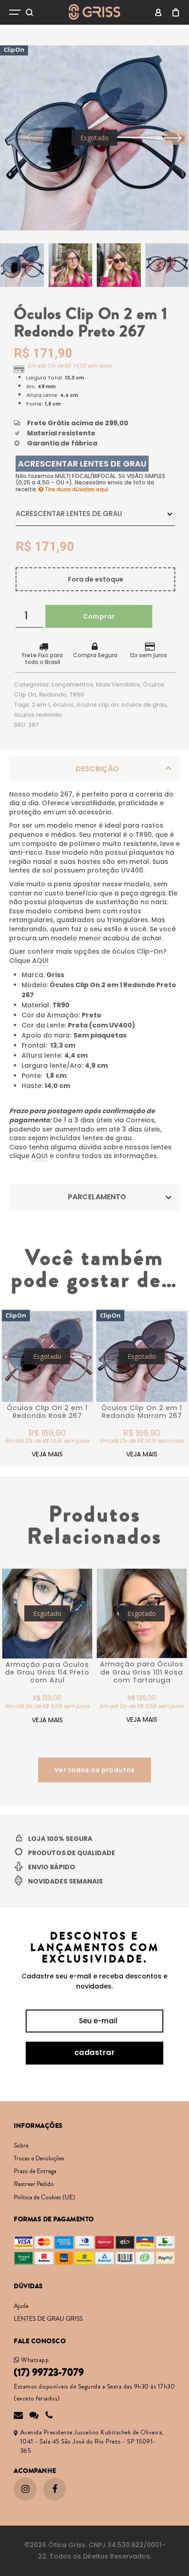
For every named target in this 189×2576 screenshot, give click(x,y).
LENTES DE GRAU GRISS (48, 2319)
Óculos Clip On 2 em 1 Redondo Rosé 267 (47, 1412)
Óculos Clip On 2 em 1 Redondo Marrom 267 (142, 1412)
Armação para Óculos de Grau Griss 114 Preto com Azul (47, 1672)
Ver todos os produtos (94, 1770)
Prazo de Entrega (35, 2171)
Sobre (21, 2146)
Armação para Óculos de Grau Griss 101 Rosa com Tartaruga (142, 1672)
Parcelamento (97, 1197)
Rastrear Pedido (34, 2184)
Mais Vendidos (118, 684)
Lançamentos (72, 684)
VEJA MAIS (47, 1454)
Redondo (53, 695)
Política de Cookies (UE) (44, 2197)
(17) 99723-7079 (49, 2373)
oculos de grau (144, 705)
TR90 (77, 695)
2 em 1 (41, 705)
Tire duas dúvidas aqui (76, 489)
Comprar (99, 616)
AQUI (40, 961)
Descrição (97, 769)
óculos (63, 705)
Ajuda (21, 2306)
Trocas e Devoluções (39, 2159)
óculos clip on (97, 705)
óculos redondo (38, 715)
